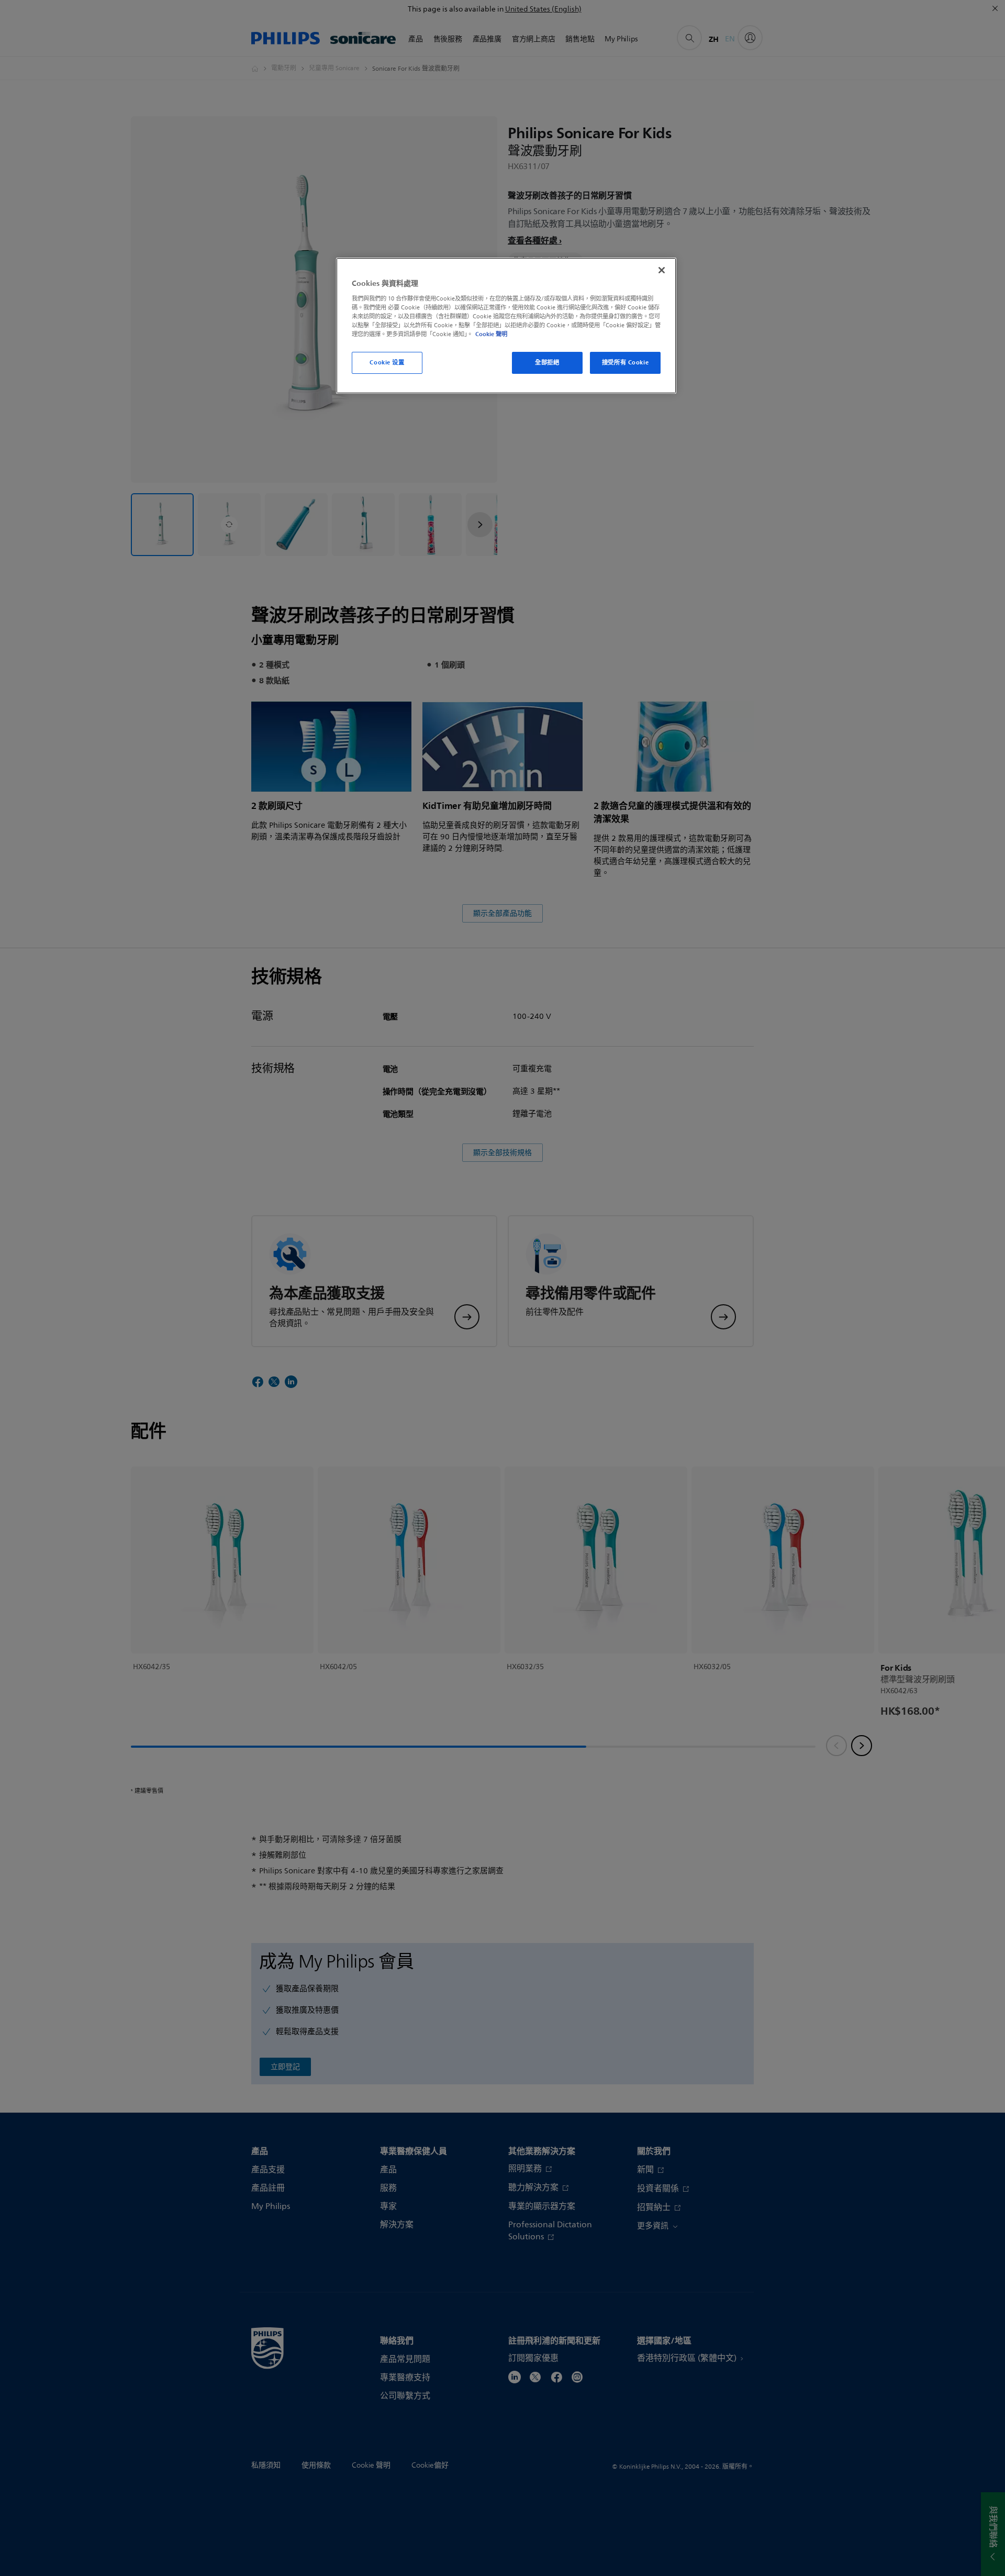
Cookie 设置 (387, 362)
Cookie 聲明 (491, 334)
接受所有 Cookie (625, 362)
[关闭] (662, 270)
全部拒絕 (547, 362)
